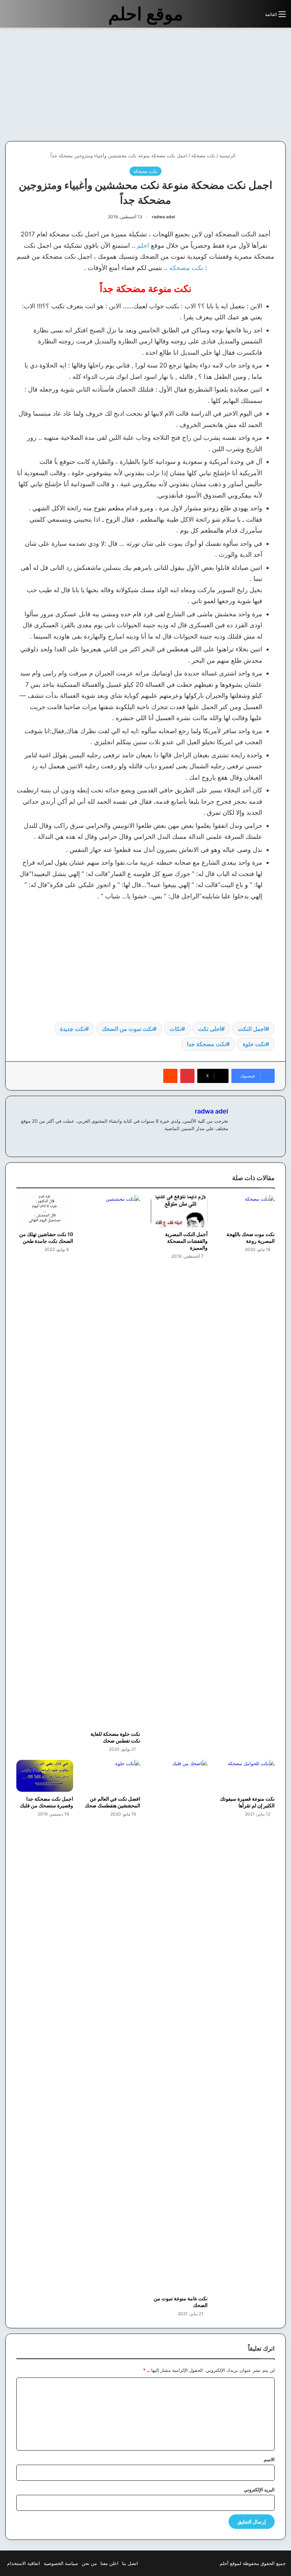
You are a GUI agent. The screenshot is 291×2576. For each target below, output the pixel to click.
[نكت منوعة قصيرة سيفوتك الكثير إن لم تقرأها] (247, 1776)
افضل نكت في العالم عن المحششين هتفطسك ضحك (112, 1802)
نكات (175, 1029)
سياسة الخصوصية (61, 2563)
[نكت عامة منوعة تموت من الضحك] (179, 2026)
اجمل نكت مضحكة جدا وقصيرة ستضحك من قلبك (46, 1802)
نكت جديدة (73, 1029)
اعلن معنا (109, 2563)
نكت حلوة (254, 1044)
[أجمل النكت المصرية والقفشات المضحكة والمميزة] (179, 1211)
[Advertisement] (231, 84)
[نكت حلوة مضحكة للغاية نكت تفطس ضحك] (112, 1461)
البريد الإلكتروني (259, 2490)
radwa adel (163, 217)
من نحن (89, 2563)
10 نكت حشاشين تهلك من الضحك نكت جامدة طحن (46, 1238)
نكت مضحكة (203, 156)
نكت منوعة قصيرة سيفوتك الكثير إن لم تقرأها (247, 1802)
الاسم (269, 2459)
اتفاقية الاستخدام (24, 2563)
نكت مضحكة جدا (207, 1044)
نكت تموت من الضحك (127, 1029)
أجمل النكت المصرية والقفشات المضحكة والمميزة (186, 1241)
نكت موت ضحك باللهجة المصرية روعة (251, 1238)
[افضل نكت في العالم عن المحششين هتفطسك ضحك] (112, 1776)
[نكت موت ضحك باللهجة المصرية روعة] (247, 1211)
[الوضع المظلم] (244, 17)
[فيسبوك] (224, 1140)
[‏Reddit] (170, 1076)
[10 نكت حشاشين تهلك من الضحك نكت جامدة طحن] (45, 1211)
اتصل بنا (130, 2563)
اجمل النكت (252, 1029)
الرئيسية (228, 156)
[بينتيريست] (187, 1076)
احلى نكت (210, 1029)
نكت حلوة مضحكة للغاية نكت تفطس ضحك (115, 1737)
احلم (143, 245)
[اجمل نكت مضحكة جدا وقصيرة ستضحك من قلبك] (45, 1776)
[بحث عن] (256, 17)
